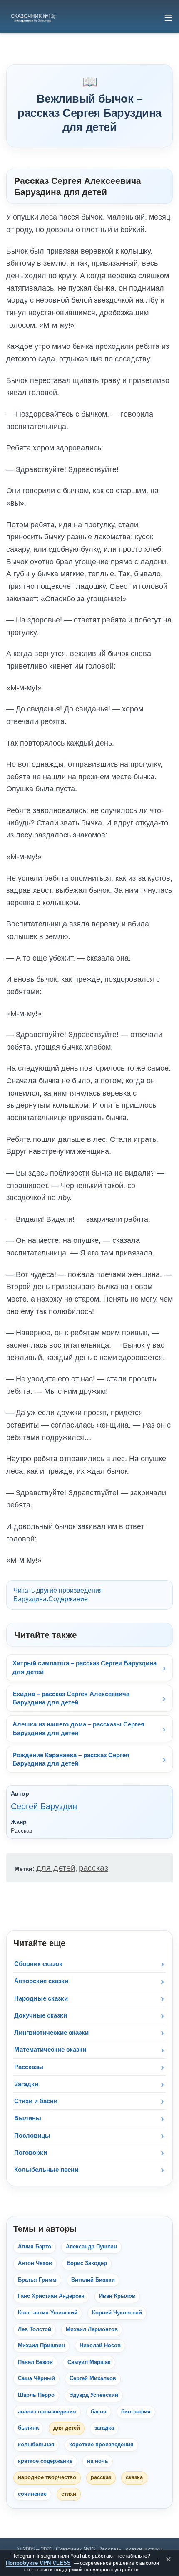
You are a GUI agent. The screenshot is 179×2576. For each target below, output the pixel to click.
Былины (28, 2118)
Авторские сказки (41, 1981)
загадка (104, 2428)
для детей (56, 1868)
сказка (134, 2477)
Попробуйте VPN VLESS (38, 2563)
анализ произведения (47, 2412)
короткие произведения (101, 2445)
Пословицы (32, 2135)
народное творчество (47, 2477)
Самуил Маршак (89, 2362)
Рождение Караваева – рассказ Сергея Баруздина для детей (71, 1759)
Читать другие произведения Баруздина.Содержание (58, 1595)
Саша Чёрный (36, 2378)
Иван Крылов (117, 2296)
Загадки (26, 2084)
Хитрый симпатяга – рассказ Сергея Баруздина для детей (85, 1667)
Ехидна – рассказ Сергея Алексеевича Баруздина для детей (71, 1698)
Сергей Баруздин (44, 1806)
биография (136, 2412)
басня (99, 2412)
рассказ (93, 1868)
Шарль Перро (36, 2395)
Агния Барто (35, 2247)
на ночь (98, 2461)
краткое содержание (45, 2461)
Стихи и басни (36, 2101)
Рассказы (29, 2067)
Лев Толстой (35, 2329)
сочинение (32, 2494)
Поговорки (31, 2152)
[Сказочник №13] (32, 17)
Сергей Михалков (93, 2378)
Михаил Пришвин (41, 2346)
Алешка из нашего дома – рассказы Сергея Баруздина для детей (78, 1728)
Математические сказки (50, 2049)
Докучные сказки (41, 2015)
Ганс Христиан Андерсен (51, 2296)
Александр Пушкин (91, 2247)
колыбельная (36, 2445)
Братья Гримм (37, 2280)
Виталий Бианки (93, 2280)
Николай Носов (100, 2346)
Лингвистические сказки (51, 2032)
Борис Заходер (87, 2263)
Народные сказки (41, 1998)
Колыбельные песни (46, 2170)
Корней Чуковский (117, 2313)
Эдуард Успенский (94, 2395)
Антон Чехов (35, 2263)
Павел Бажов (35, 2362)
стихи (69, 2494)
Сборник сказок (38, 1964)
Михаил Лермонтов (92, 2329)
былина (28, 2428)
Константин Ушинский (48, 2313)
